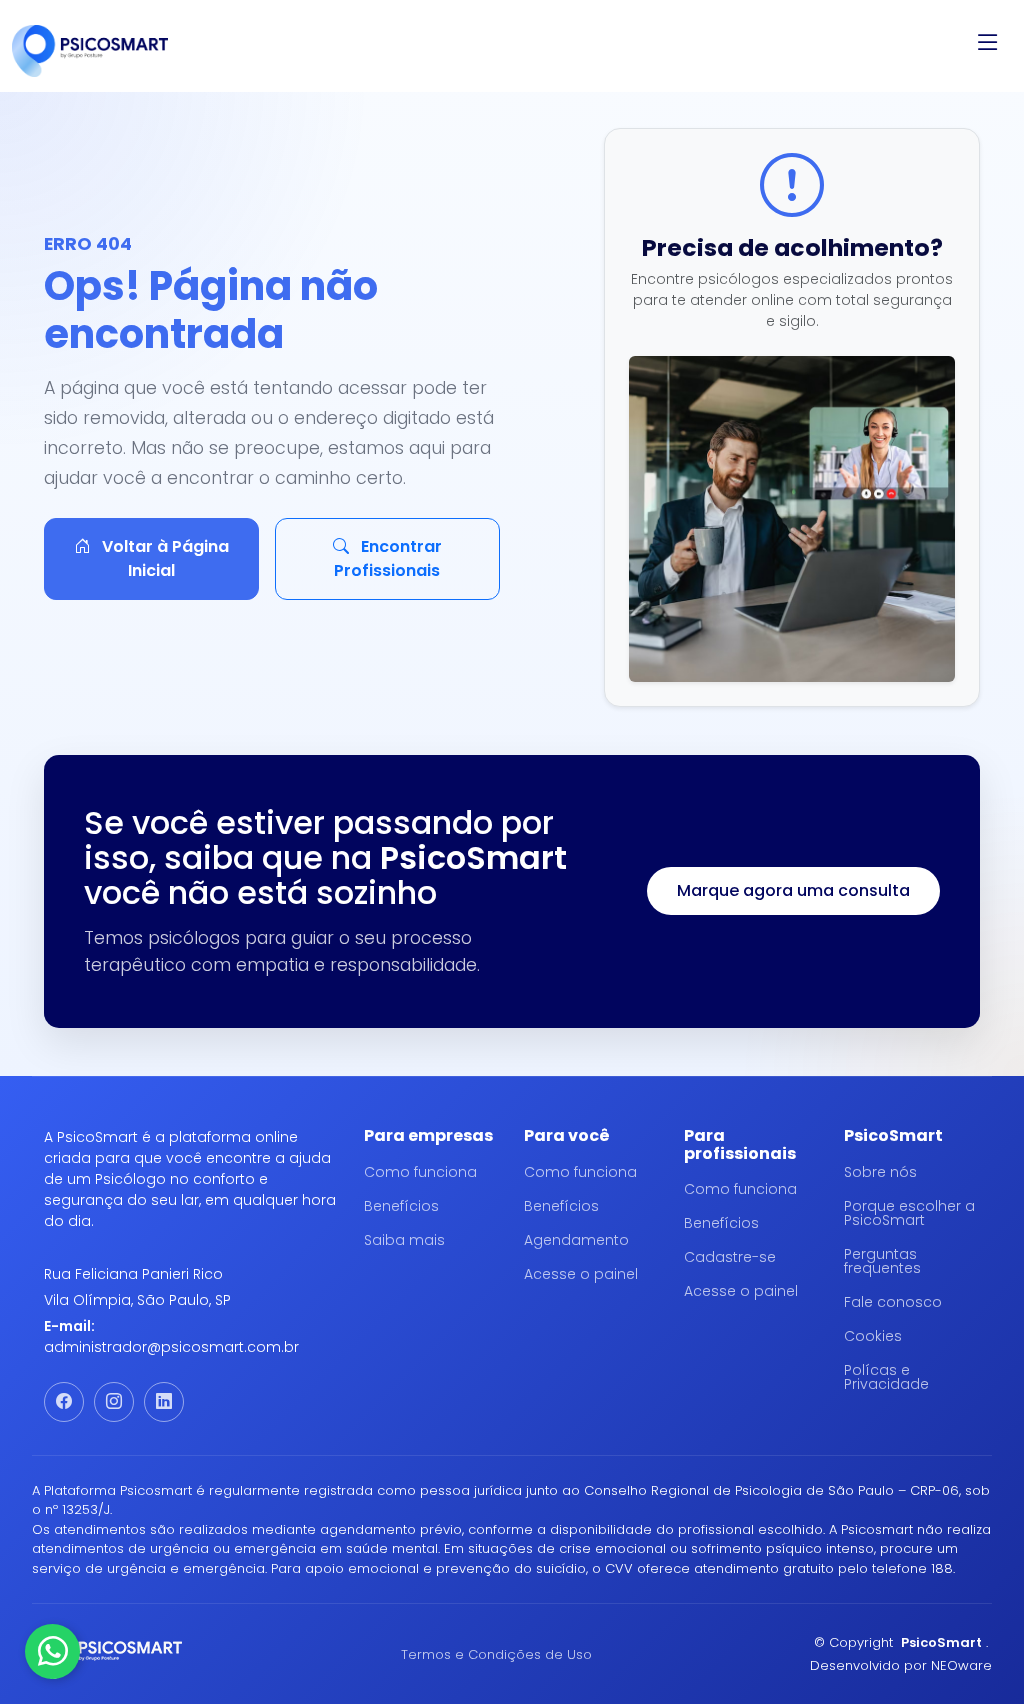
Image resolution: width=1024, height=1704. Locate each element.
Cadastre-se (730, 1257)
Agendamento (576, 1240)
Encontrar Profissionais (388, 558)
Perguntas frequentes (882, 1261)
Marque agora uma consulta (793, 890)
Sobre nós (880, 1172)
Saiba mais (404, 1240)
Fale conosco (893, 1302)
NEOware (961, 1665)
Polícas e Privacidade (886, 1377)
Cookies (873, 1336)
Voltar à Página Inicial (163, 558)
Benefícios (401, 1206)
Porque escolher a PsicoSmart (909, 1213)
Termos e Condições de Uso (496, 1654)
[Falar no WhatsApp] (52, 1651)
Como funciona (420, 1172)
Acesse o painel (581, 1274)
